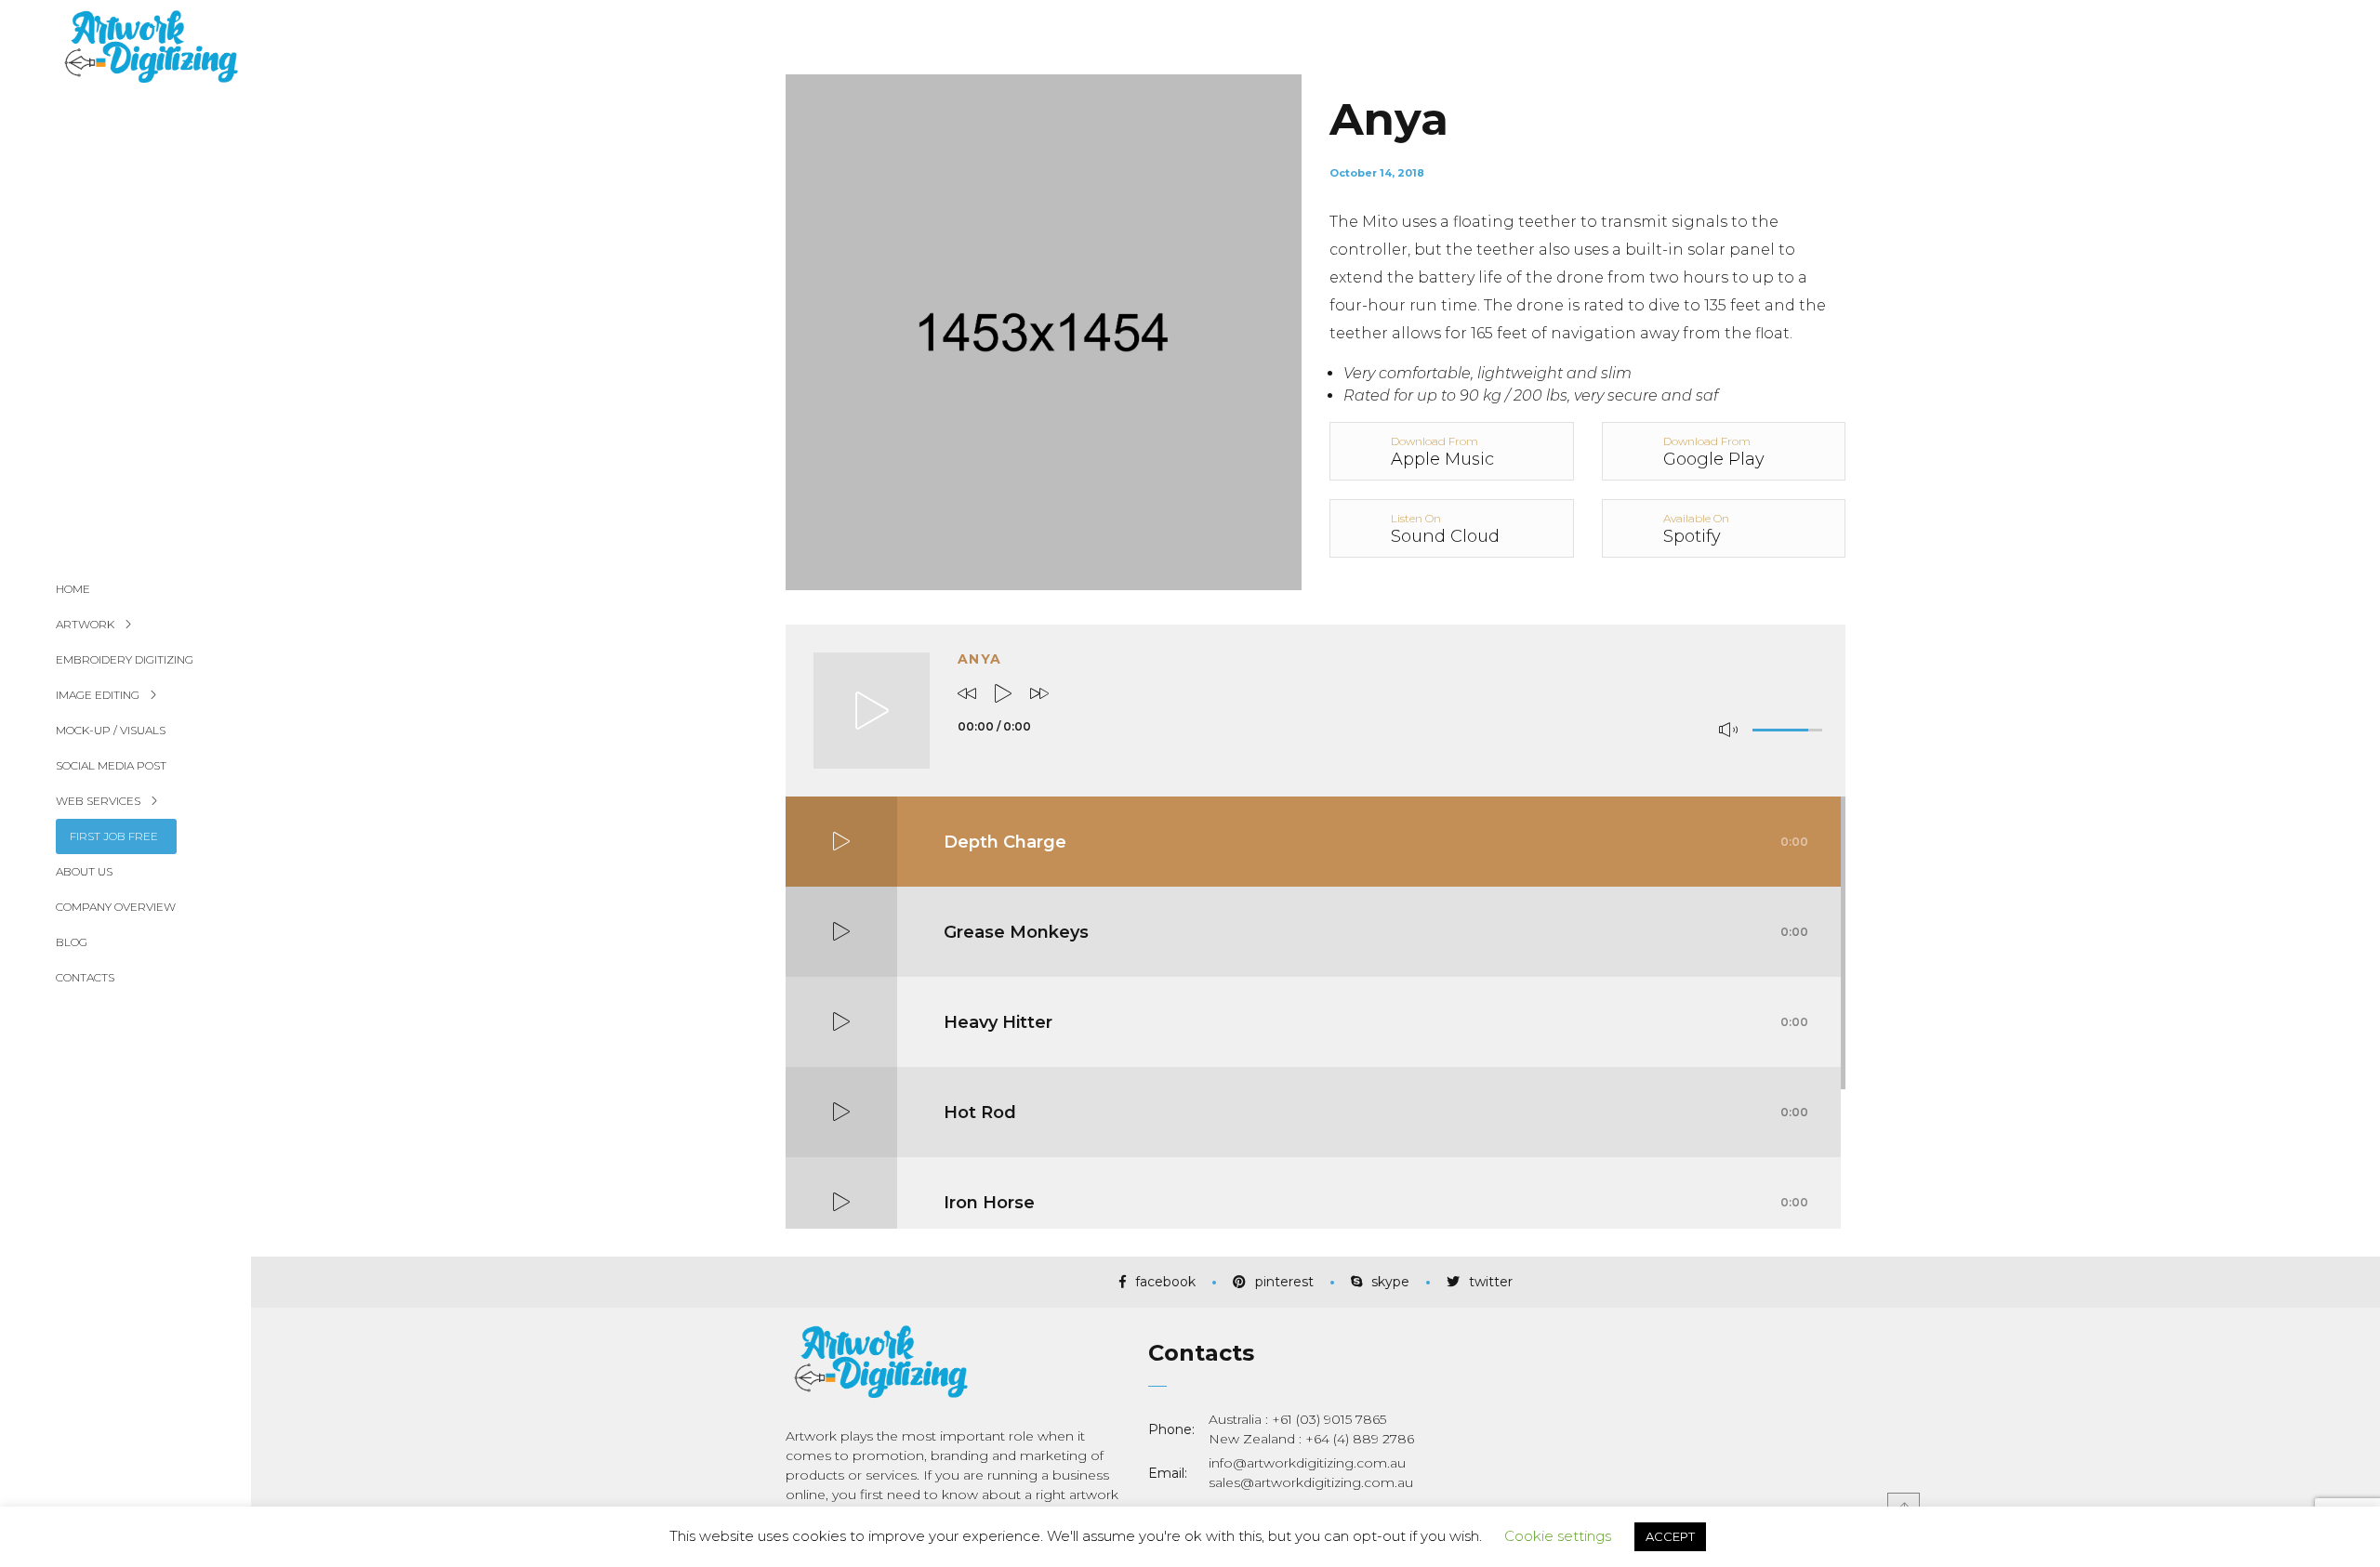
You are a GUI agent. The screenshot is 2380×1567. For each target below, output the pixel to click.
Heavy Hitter (1376, 1022)
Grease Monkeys (1376, 932)
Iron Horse (1376, 1203)
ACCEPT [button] (1670, 1536)
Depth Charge (1376, 842)
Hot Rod (1376, 1113)
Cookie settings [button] (1558, 1536)
